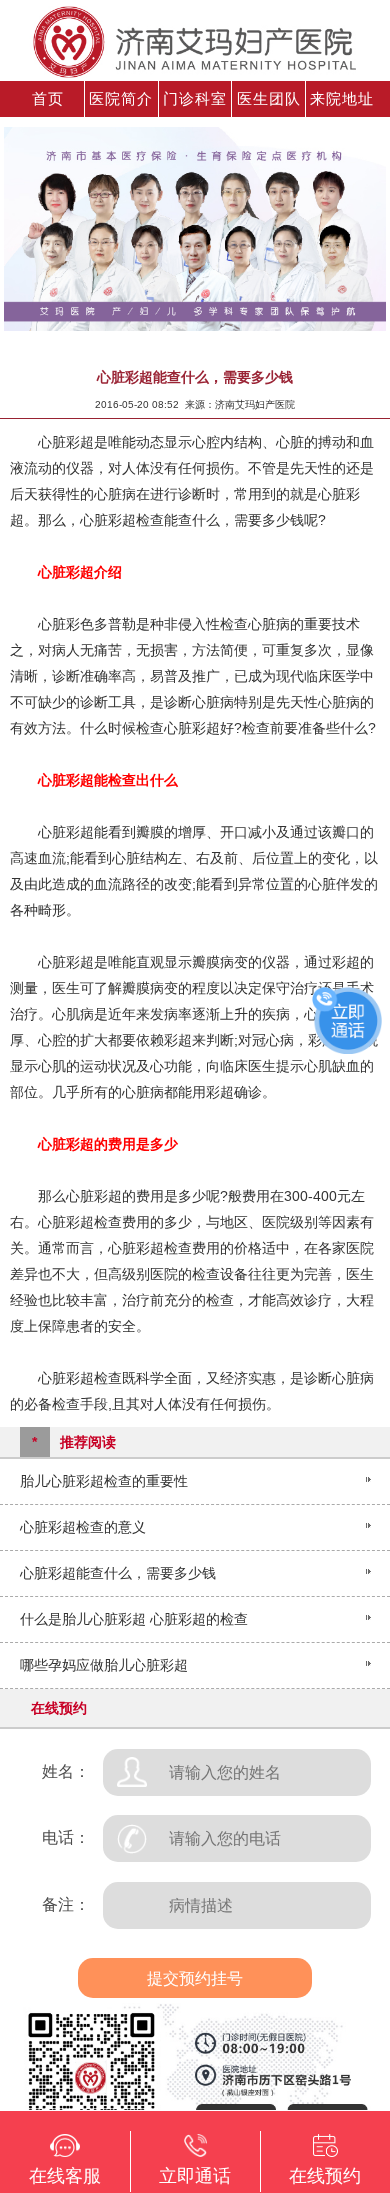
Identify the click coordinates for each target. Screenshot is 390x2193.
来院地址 (342, 99)
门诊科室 (195, 99)
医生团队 (269, 99)
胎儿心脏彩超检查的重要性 (104, 1481)
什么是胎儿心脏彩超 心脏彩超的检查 (134, 1619)
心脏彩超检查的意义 (83, 1527)
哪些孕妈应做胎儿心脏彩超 (104, 1665)
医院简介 (121, 99)
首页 (48, 99)
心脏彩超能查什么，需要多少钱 (118, 1573)
